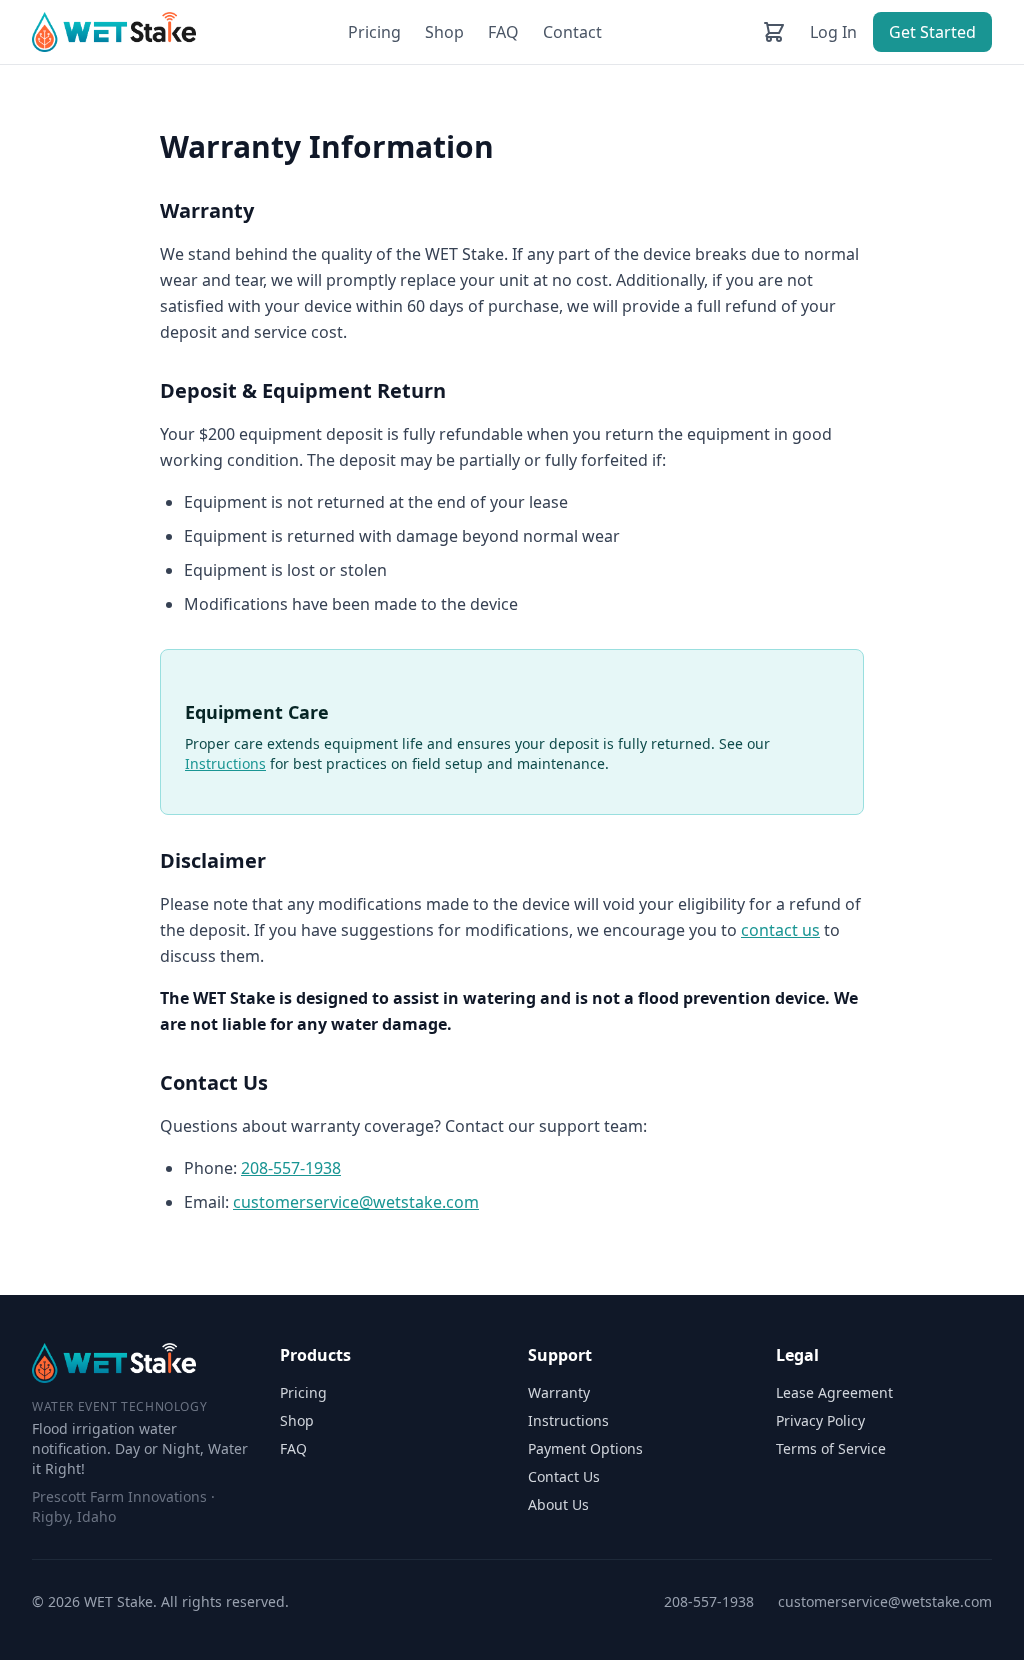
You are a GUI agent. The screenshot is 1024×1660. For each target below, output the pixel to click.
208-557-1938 (291, 1168)
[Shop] (774, 32)
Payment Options (585, 1448)
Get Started (932, 32)
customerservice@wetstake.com (356, 1202)
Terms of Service (831, 1448)
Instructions (225, 763)
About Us (558, 1504)
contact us (780, 930)
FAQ (503, 32)
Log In (833, 32)
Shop (444, 32)
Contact (572, 32)
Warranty (559, 1392)
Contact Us (564, 1476)
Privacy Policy (820, 1420)
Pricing (374, 32)
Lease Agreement (834, 1392)
